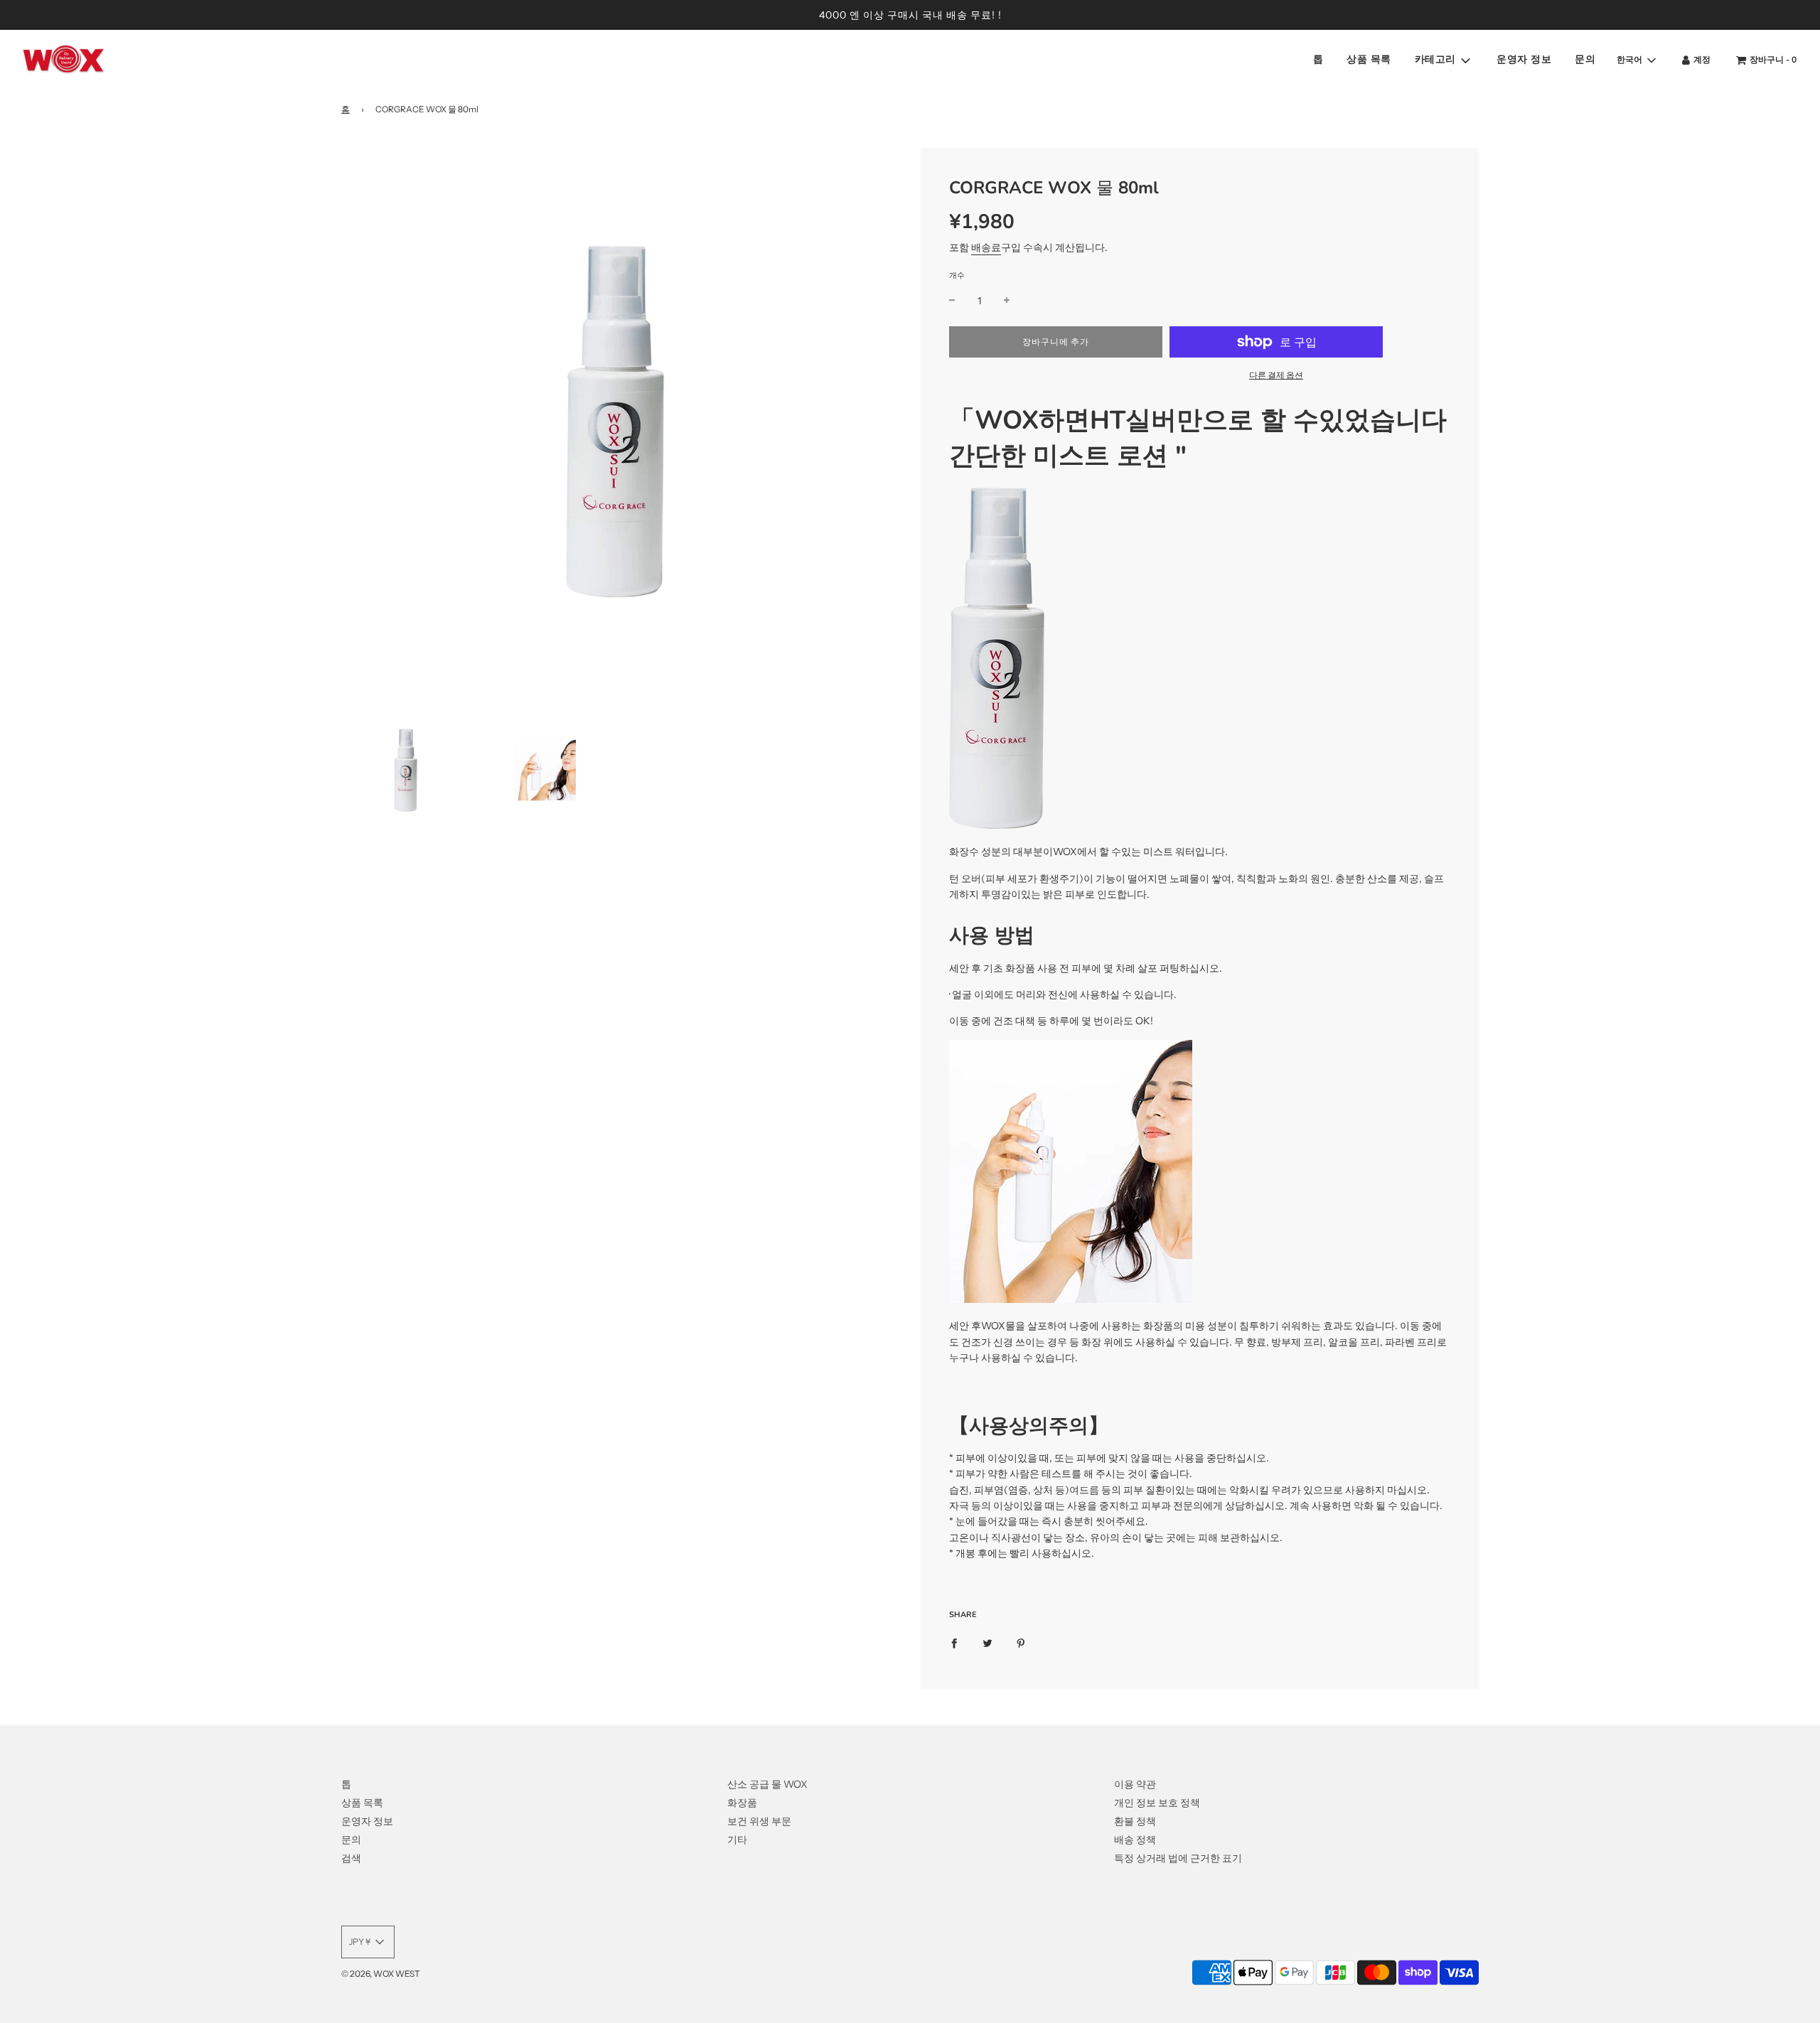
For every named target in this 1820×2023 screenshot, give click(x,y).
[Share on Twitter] (987, 1643)
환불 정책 (1135, 1821)
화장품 (742, 1803)
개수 (957, 275)
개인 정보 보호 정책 (1157, 1803)
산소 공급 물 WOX (767, 1784)
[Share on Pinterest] (1021, 1643)
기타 (737, 1840)
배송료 (986, 247)
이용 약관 (1135, 1784)
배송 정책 (1135, 1840)
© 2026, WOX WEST (381, 1974)
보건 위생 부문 (759, 1821)
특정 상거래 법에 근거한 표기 (1178, 1858)
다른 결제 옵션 (1276, 375)
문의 (1585, 60)
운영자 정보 (1524, 60)
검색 (351, 1858)
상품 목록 (1369, 60)
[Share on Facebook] (954, 1643)
